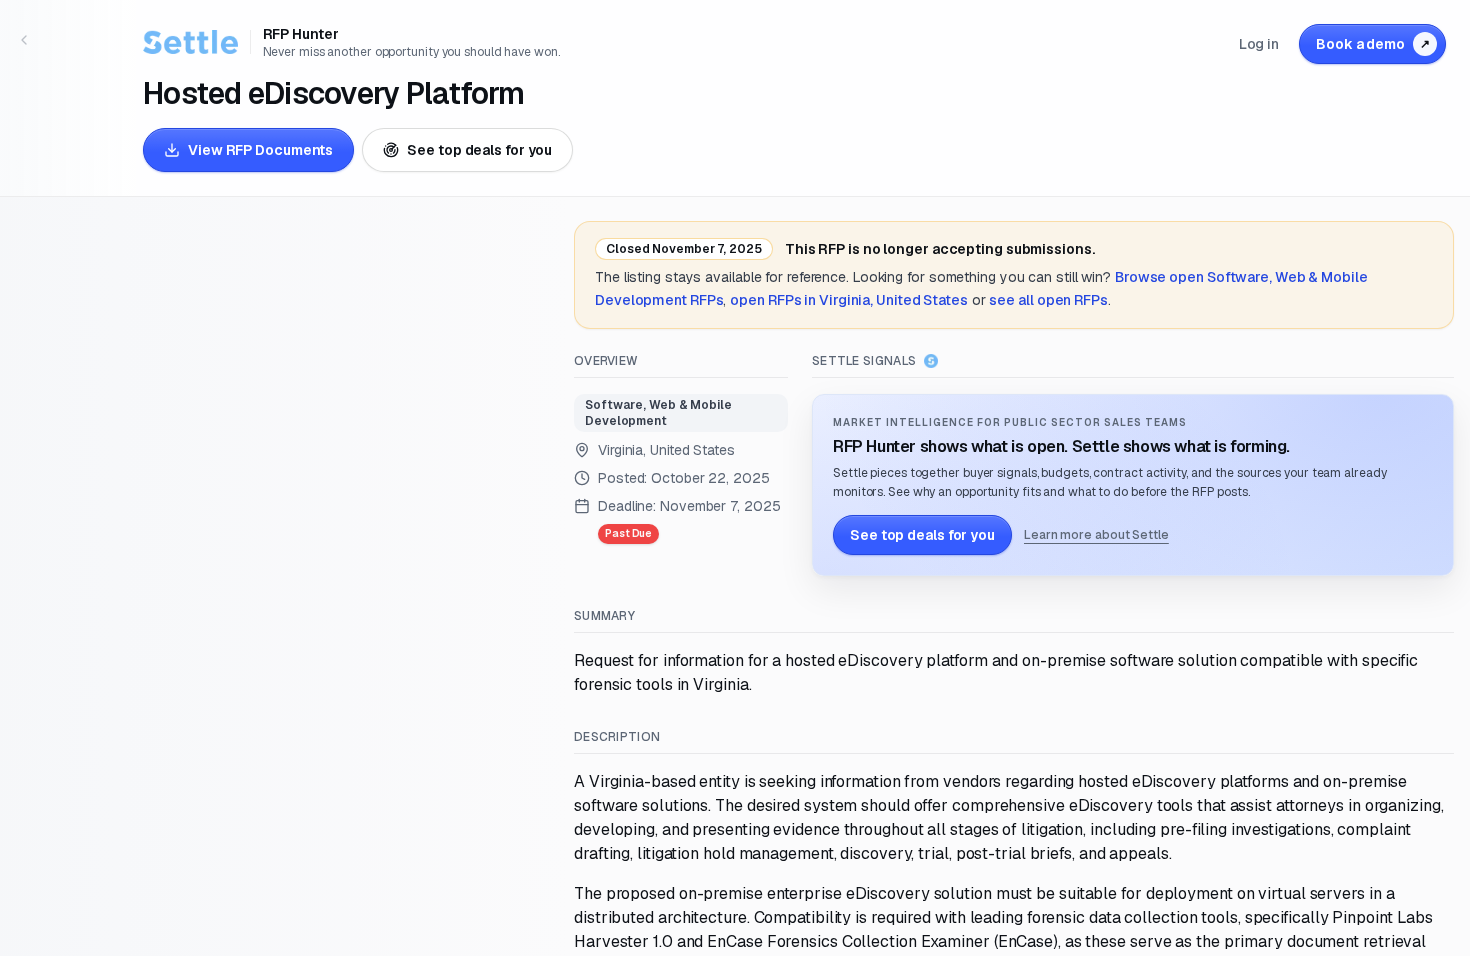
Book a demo (1373, 44)
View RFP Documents (260, 150)
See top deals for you (479, 150)
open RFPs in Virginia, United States (849, 300)
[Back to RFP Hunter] (24, 40)
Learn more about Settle (1096, 535)
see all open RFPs (1048, 300)
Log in (1259, 44)
